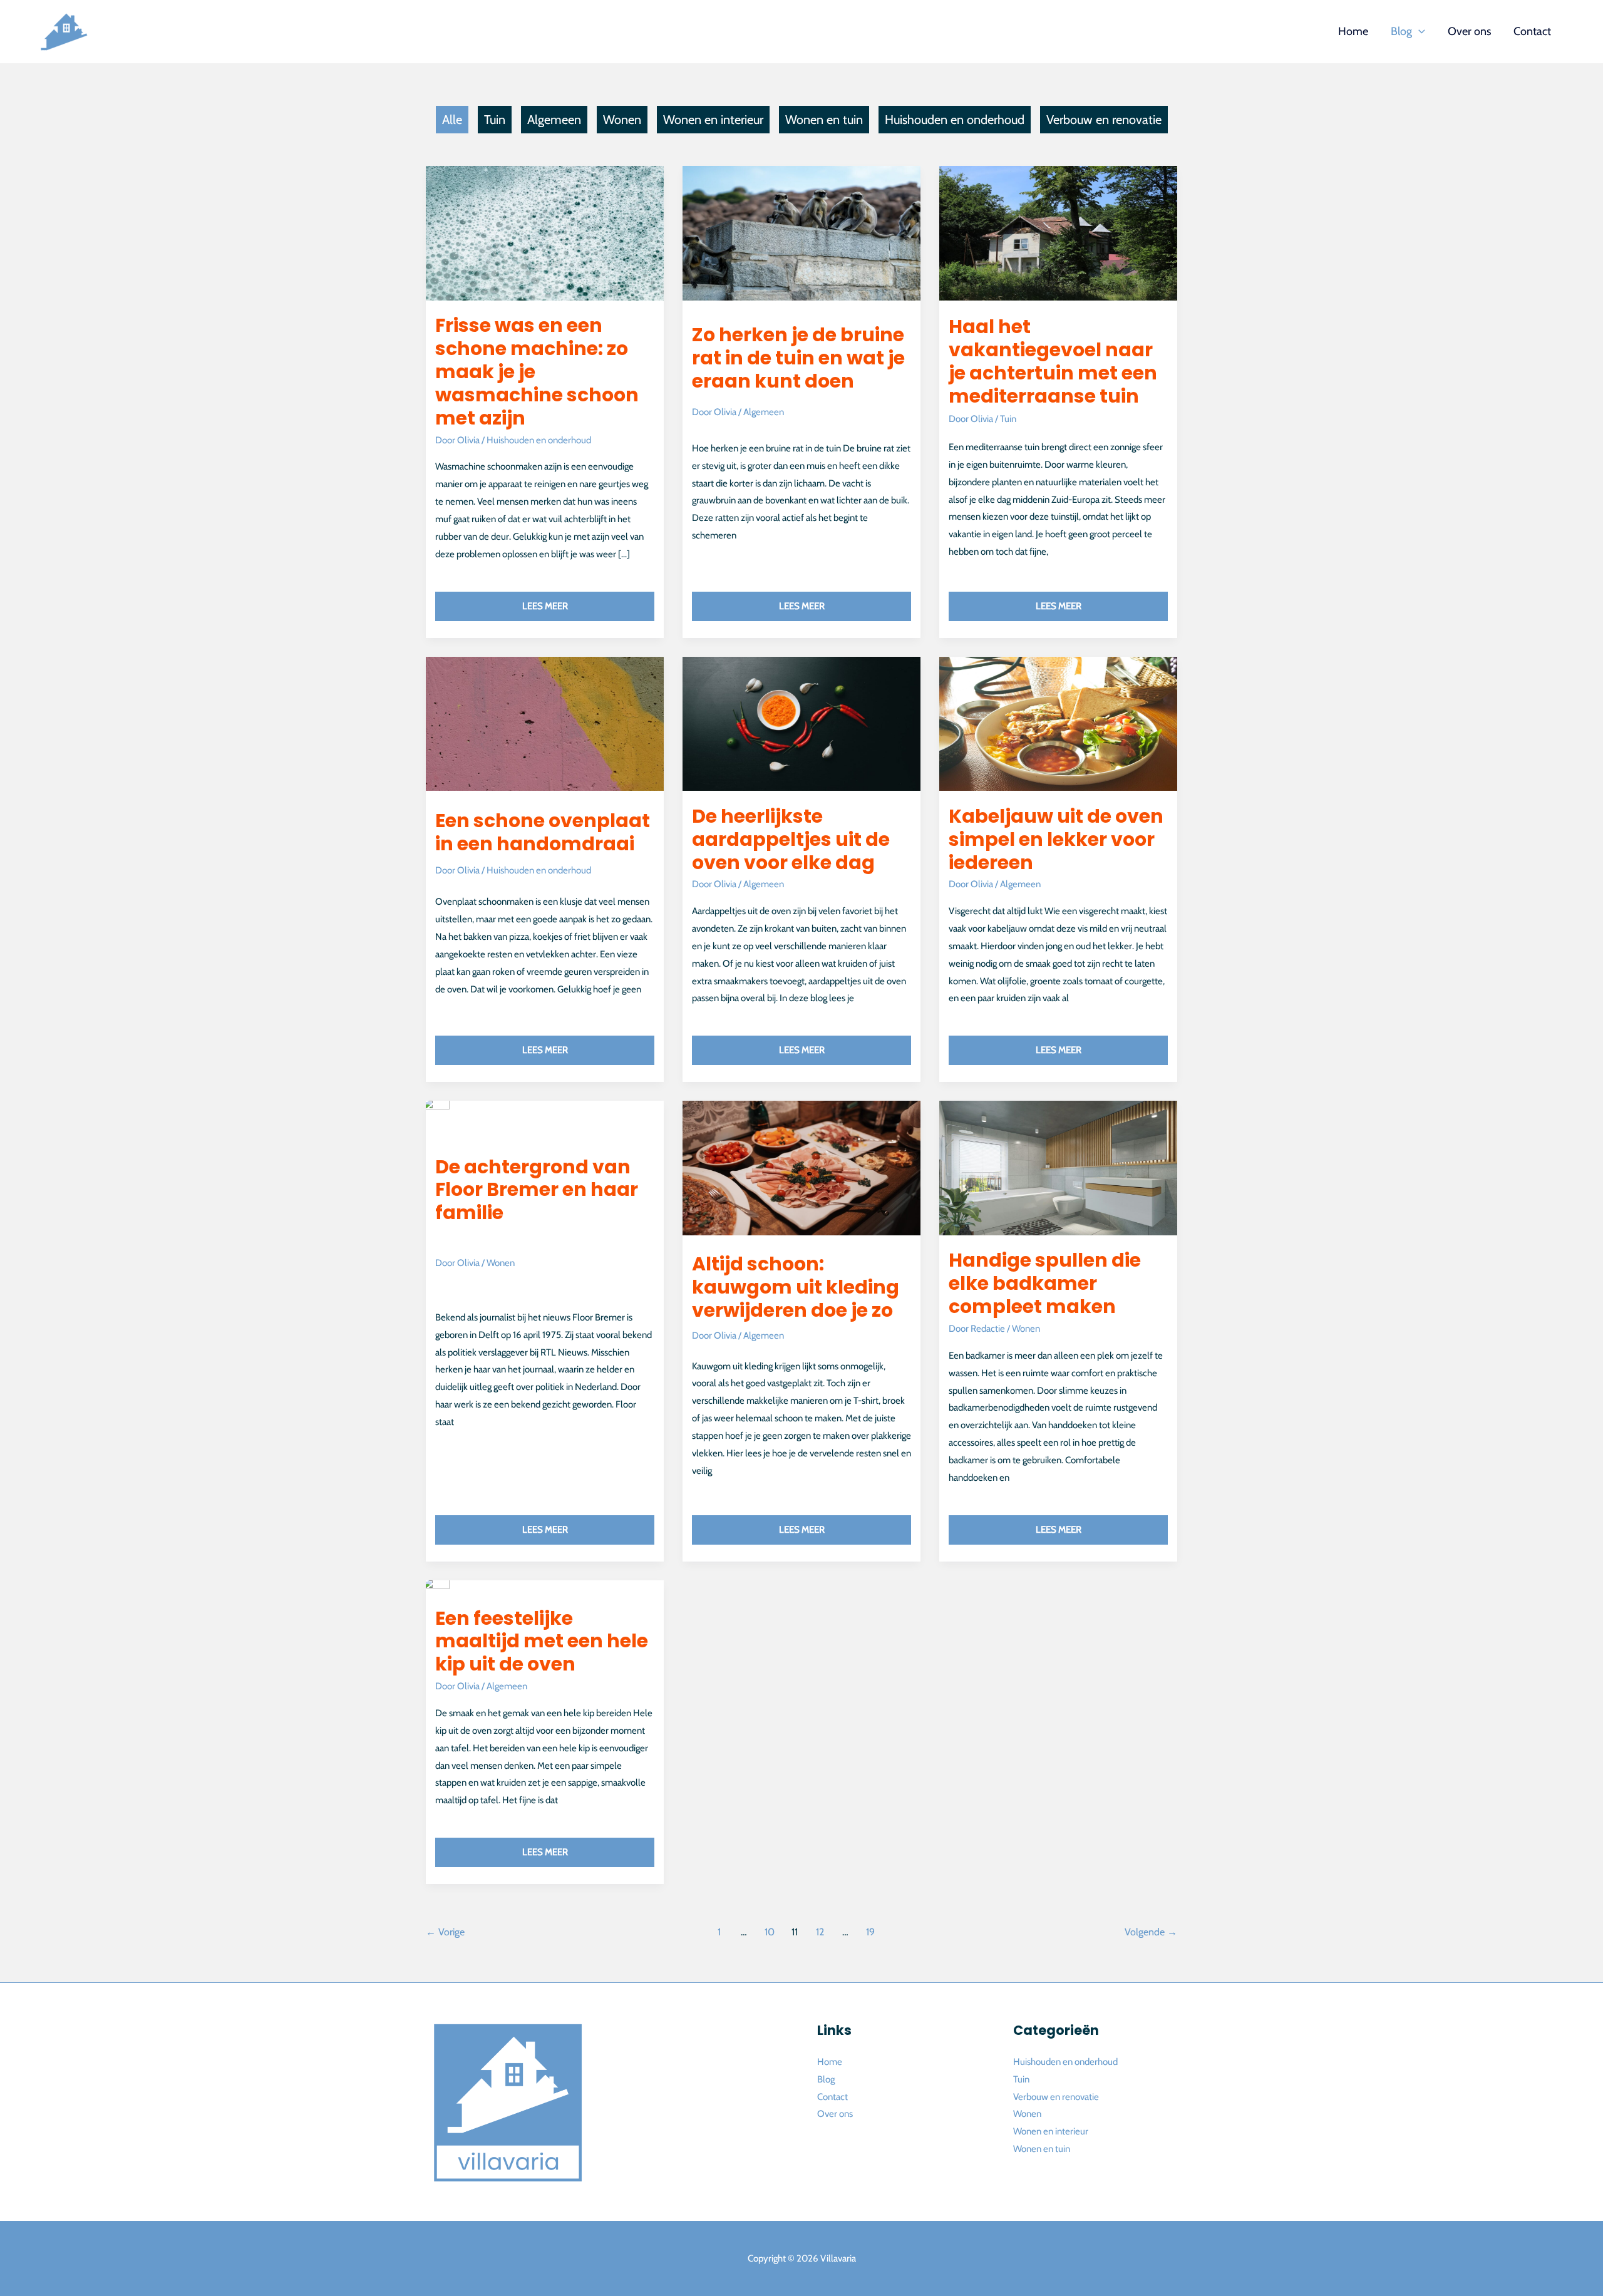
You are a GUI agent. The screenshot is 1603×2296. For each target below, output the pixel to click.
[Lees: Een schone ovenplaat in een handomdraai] (545, 721)
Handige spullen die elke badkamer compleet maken (1045, 1283)
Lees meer (588, 602)
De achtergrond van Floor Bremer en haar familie (537, 1190)
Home (830, 2062)
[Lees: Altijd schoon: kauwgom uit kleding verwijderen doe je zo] (802, 1165)
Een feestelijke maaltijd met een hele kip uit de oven (542, 1641)
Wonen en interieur (713, 120)
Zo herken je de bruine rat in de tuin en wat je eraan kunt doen (798, 358)
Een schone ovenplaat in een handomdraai (543, 832)
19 (870, 1932)
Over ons (835, 2114)
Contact (832, 2097)
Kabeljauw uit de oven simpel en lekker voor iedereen (1056, 839)
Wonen (622, 120)
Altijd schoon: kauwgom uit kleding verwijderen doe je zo (796, 1287)
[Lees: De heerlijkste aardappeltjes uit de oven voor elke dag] (802, 721)
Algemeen (554, 120)
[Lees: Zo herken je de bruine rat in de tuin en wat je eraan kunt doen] (802, 230)
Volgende (1151, 1932)
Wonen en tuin (824, 120)
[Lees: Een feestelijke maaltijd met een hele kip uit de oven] (436, 1583)
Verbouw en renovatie (1104, 120)
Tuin (495, 120)
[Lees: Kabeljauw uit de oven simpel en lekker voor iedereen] (1059, 721)
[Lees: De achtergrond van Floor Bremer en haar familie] (436, 1104)
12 (820, 1932)
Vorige (445, 1932)
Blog (826, 2079)
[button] (1419, 31)
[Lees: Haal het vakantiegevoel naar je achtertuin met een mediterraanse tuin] (1059, 230)
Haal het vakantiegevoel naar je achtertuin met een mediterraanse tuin (1053, 361)
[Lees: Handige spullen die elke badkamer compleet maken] (1059, 1165)
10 (770, 1932)
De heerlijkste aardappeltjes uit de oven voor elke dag (791, 839)
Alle (452, 120)
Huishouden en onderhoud (955, 120)
